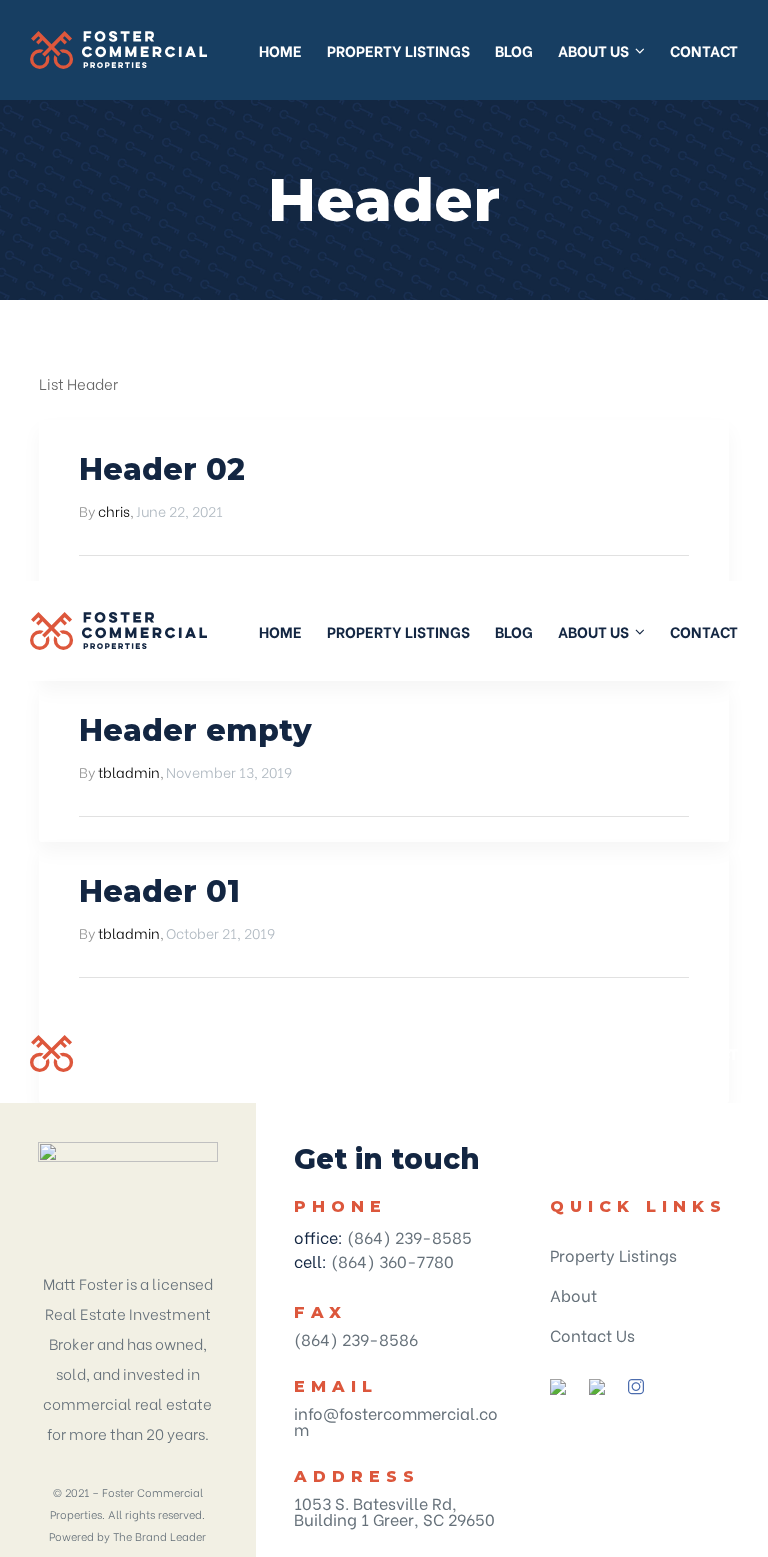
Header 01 (159, 891)
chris (114, 510)
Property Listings (613, 1254)
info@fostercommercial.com (396, 1420)
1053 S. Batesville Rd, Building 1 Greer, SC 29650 (394, 1510)
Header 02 (162, 469)
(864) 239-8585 (409, 1236)
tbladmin (129, 771)
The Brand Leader (159, 1536)
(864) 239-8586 (356, 1338)
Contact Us (592, 1334)
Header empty (195, 730)
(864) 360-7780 (392, 1260)
